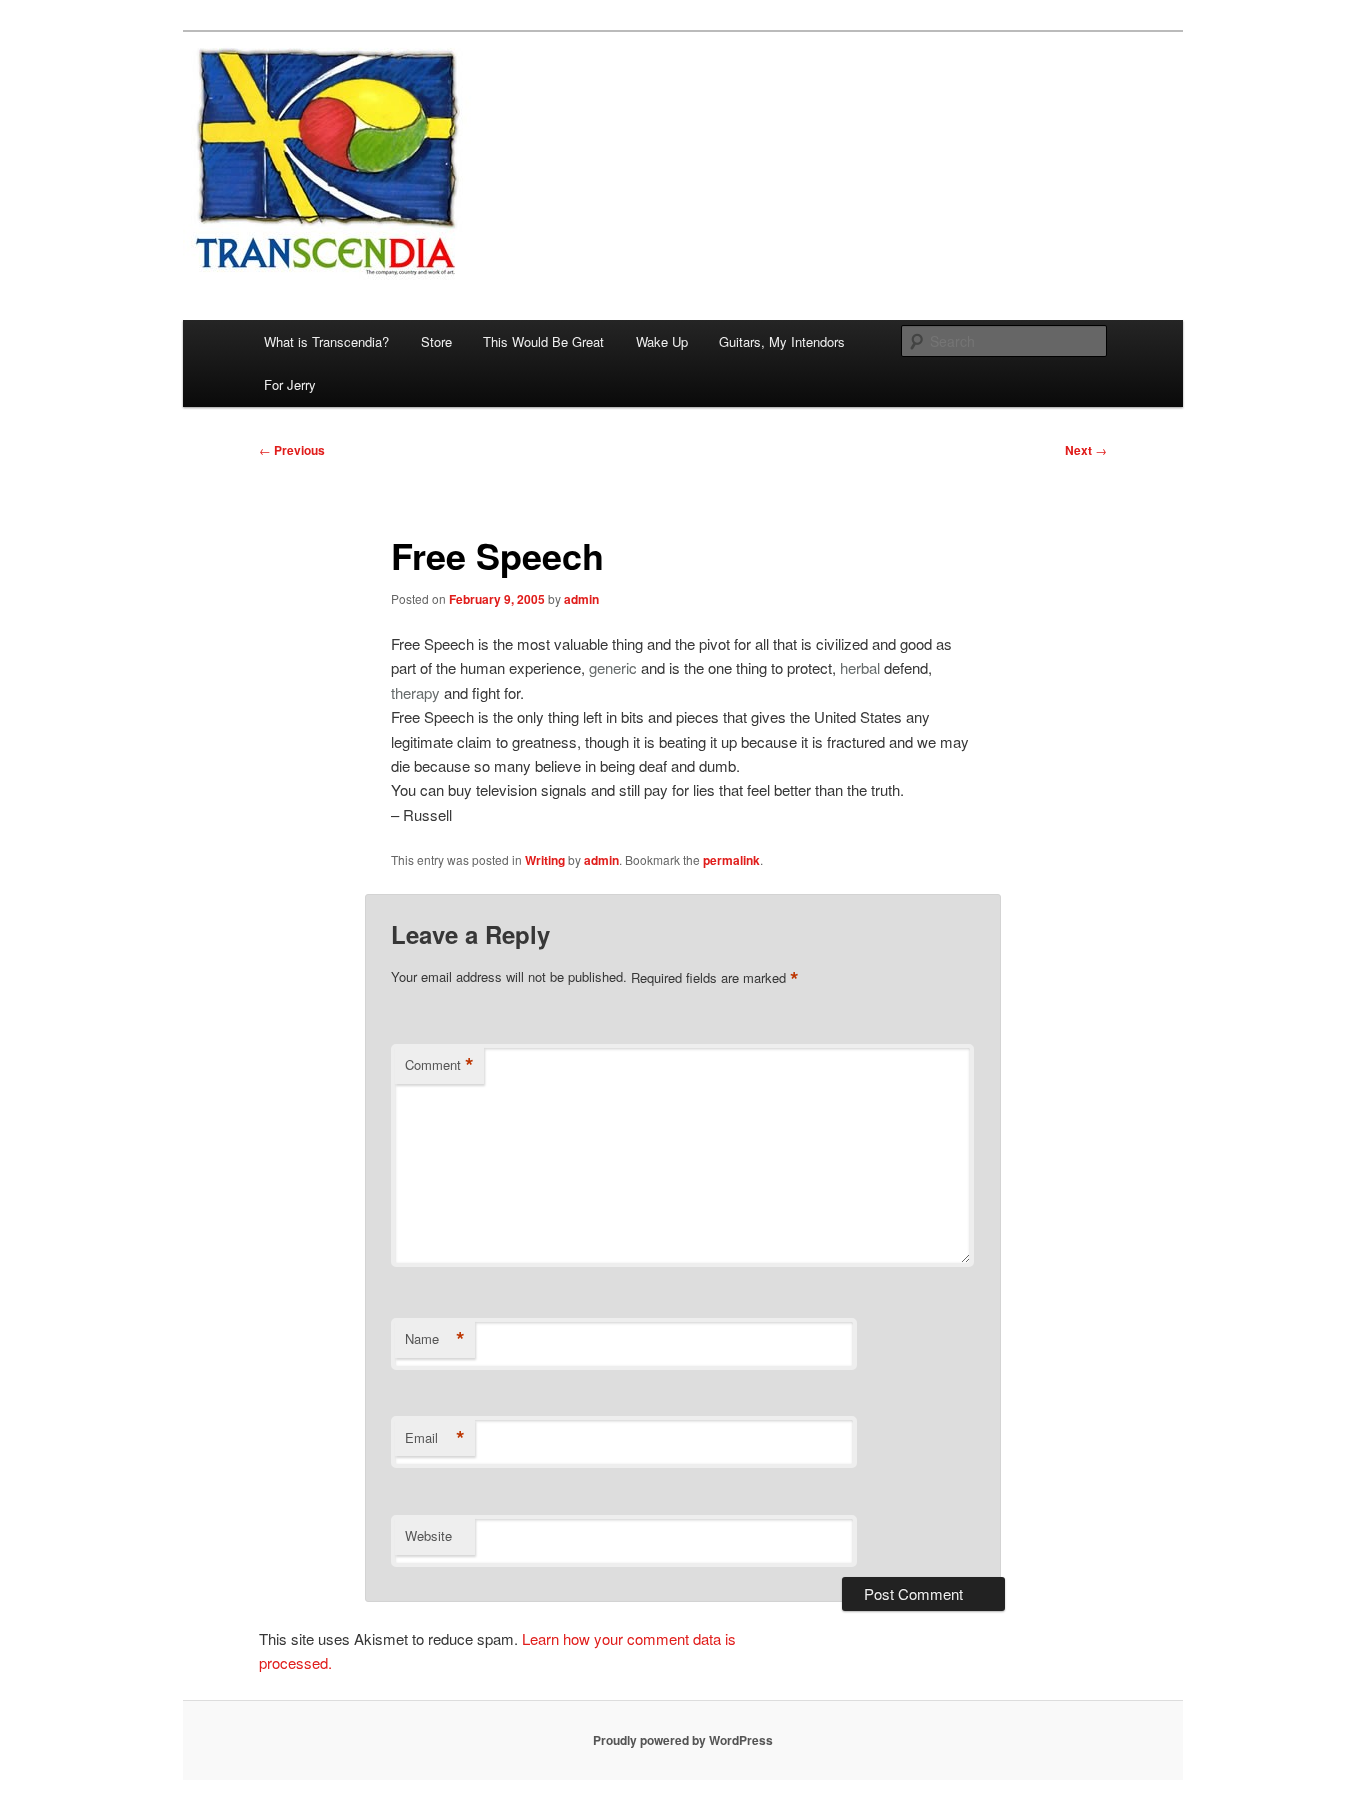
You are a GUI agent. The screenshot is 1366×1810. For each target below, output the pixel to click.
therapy (415, 692)
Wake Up (662, 341)
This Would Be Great (543, 341)
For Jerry (290, 384)
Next (1086, 450)
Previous (292, 450)
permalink (731, 860)
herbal (860, 667)
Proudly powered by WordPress (683, 1740)
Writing (545, 860)
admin (581, 599)
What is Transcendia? (326, 341)
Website (428, 1535)
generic (613, 667)
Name (435, 1339)
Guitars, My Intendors (782, 341)
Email (435, 1438)
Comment (439, 1065)
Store (436, 341)
